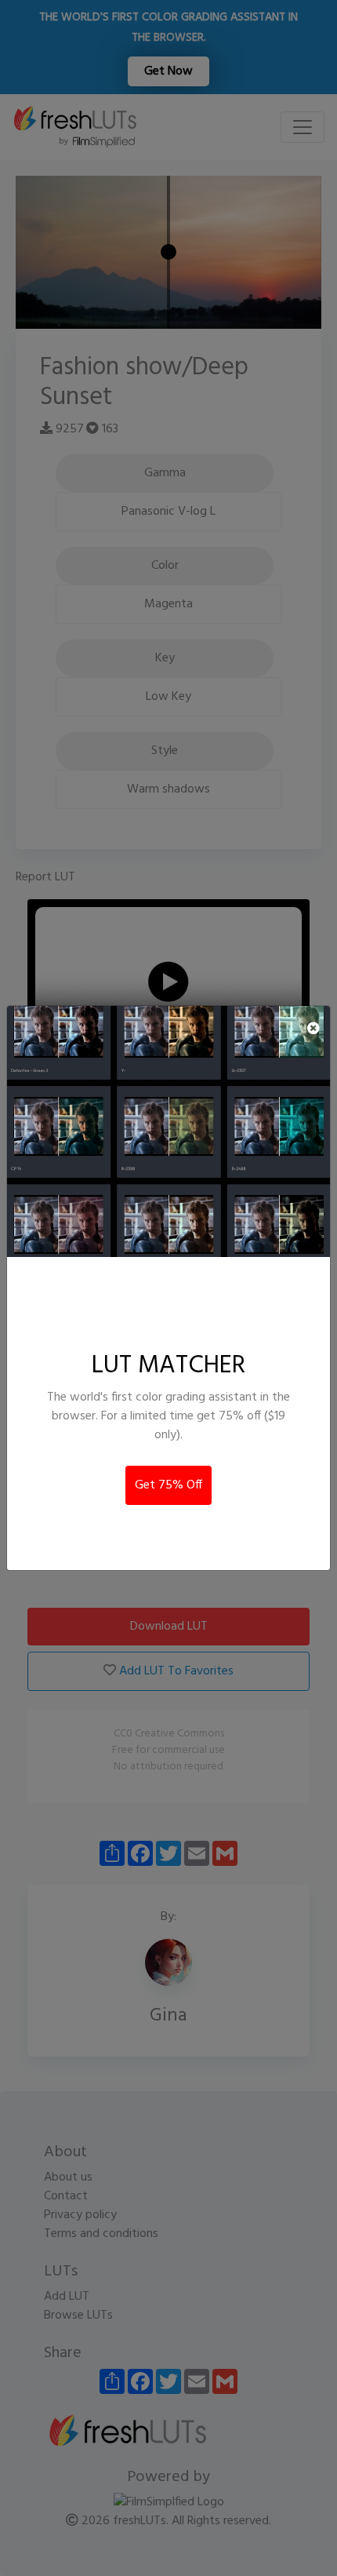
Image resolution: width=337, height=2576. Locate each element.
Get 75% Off (168, 1485)
